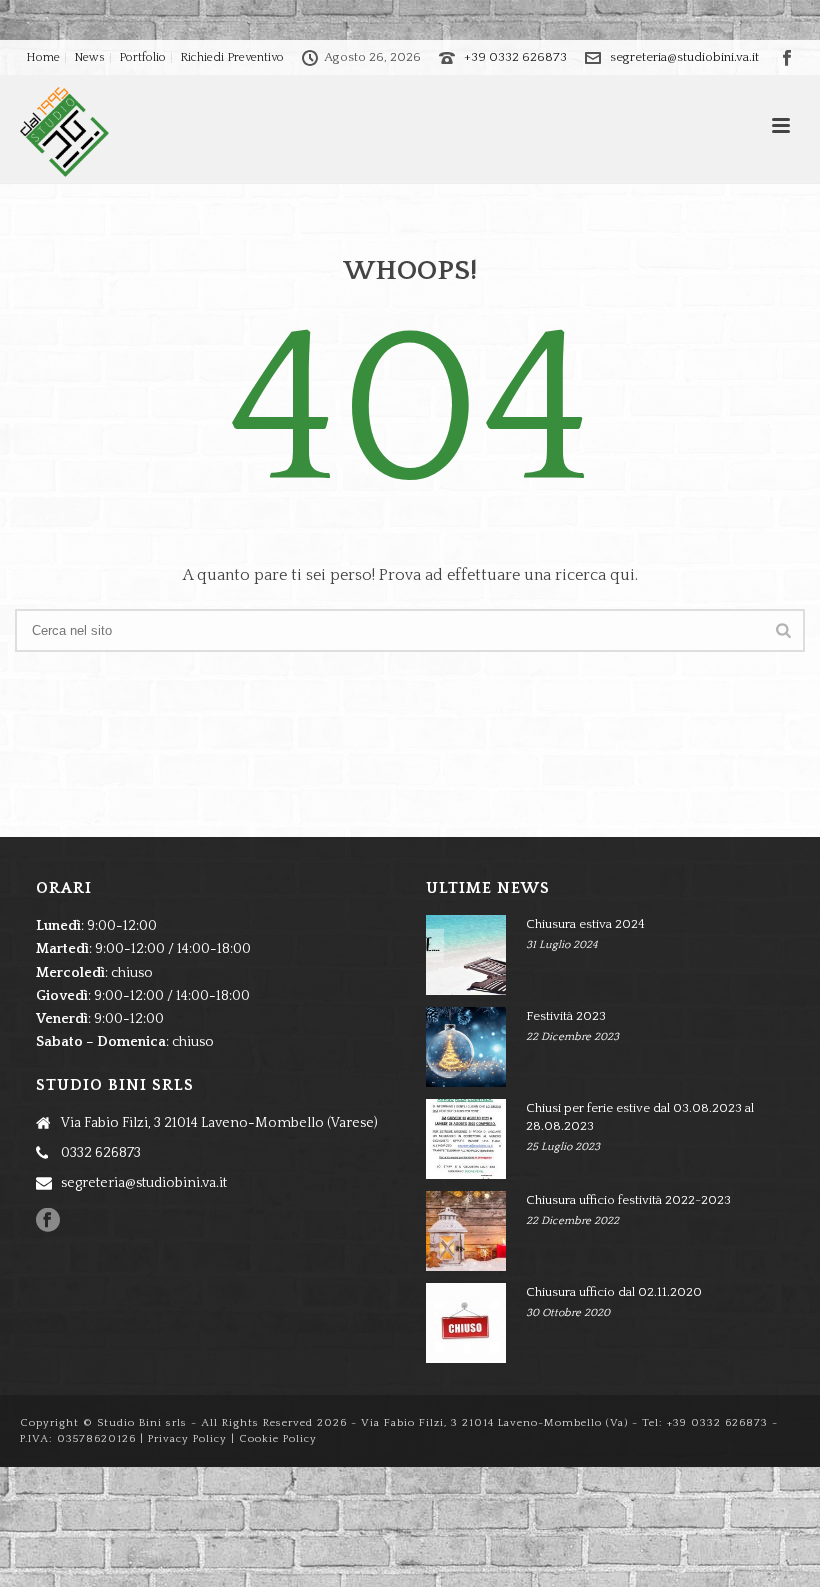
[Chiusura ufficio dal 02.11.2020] (466, 1323)
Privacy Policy (187, 1439)
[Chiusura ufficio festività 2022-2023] (466, 1231)
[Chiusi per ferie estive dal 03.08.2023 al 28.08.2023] (466, 1139)
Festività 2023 (566, 1016)
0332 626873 (101, 1153)
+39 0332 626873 (515, 57)
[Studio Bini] (44, 132)
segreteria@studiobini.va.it (684, 57)
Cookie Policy (278, 1439)
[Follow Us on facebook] (48, 1221)
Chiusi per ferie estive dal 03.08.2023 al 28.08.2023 (640, 1117)
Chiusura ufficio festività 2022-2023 (628, 1200)
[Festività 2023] (466, 1047)
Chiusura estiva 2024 (585, 924)
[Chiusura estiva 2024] (466, 955)
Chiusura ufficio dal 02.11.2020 (614, 1292)
